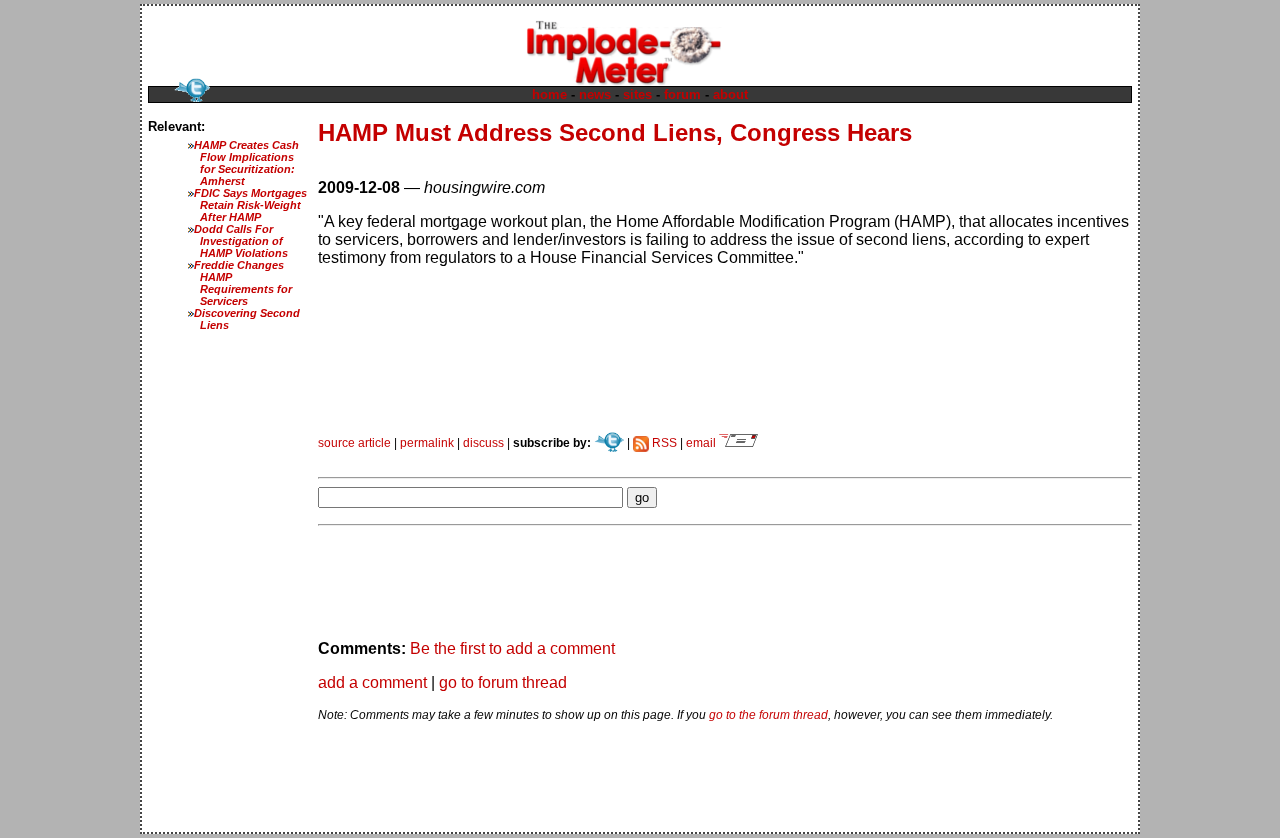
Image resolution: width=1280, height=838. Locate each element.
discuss (483, 443)
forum (682, 94)
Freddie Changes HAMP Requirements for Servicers (243, 283)
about (730, 94)
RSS (663, 443)
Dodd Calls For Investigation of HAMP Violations (241, 241)
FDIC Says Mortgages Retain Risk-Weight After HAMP (250, 205)
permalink (427, 443)
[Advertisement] (552, 457)
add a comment (372, 682)
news (595, 94)
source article (354, 443)
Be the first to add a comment (512, 648)
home (549, 94)
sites (637, 94)
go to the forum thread (768, 715)
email (702, 443)
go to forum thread (503, 682)
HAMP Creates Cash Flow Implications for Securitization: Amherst (246, 163)
